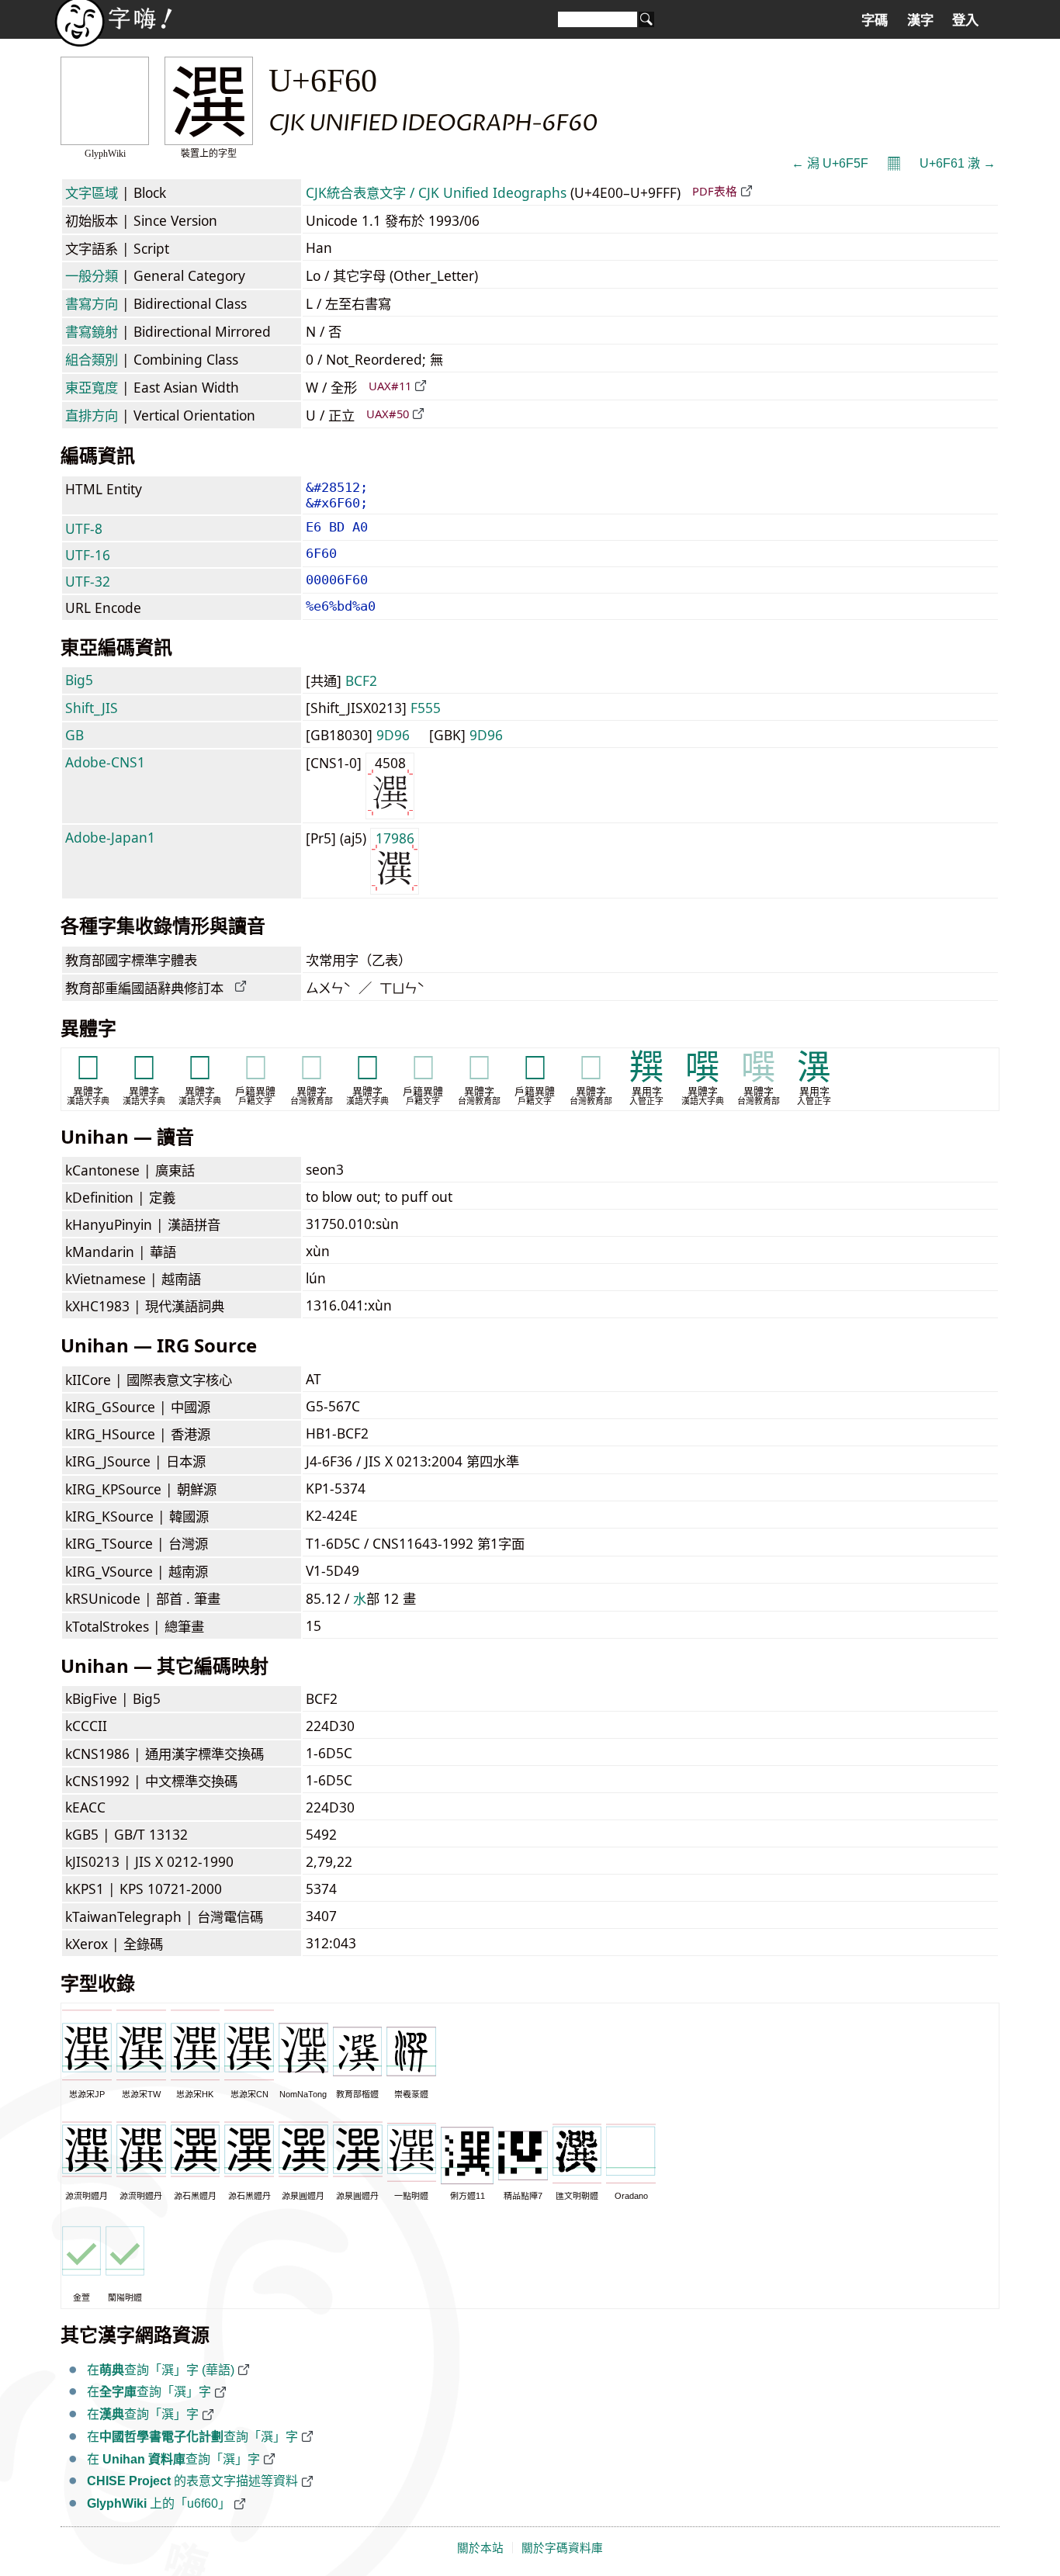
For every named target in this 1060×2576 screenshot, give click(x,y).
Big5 (79, 680)
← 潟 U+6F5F (830, 163)
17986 (395, 838)
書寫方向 (92, 303)
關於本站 (480, 2548)
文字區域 (92, 192)
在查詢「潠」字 (149, 2392)
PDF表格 (715, 191)
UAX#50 (388, 414)
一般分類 (92, 275)
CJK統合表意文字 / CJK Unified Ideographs (436, 192)
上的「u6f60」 (159, 2503)
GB (74, 735)
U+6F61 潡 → (958, 163)
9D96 (393, 735)
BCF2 (361, 680)
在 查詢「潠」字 (173, 2459)
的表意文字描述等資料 (192, 2481)
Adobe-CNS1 (105, 762)
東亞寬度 (92, 387)
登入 (965, 20)
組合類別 (92, 359)
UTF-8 (84, 528)
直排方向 (92, 415)
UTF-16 (88, 555)
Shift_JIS (92, 708)
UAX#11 (390, 386)
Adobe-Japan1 (110, 837)
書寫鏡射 (92, 331)
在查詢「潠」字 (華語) (161, 2370)
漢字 (920, 20)
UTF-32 (88, 581)
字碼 (875, 20)
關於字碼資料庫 (562, 2548)
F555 (426, 708)
